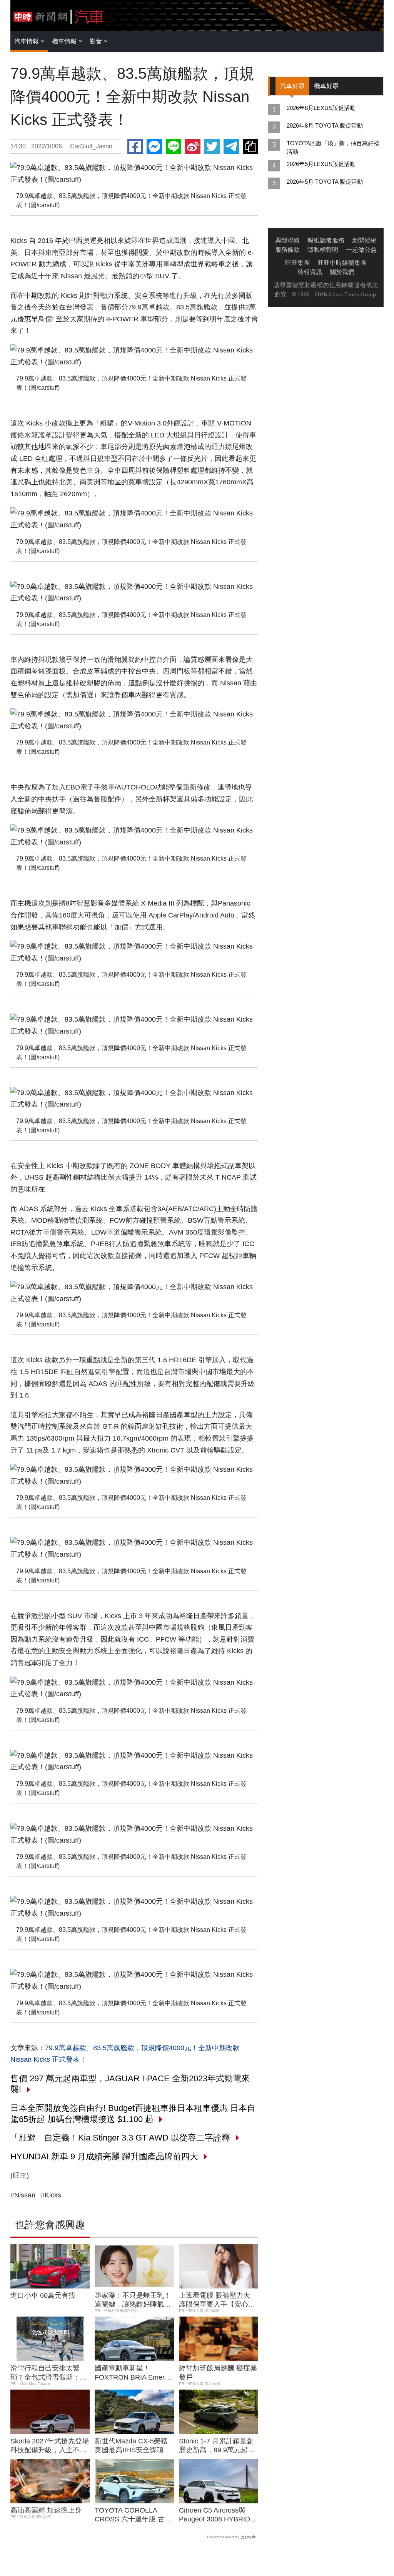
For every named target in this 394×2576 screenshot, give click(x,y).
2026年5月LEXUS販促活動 (321, 164)
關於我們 (342, 272)
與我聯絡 (287, 240)
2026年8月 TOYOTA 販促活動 (325, 125)
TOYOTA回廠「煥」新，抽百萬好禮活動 (333, 147)
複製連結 (250, 146)
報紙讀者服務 (326, 240)
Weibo (193, 146)
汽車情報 (27, 41)
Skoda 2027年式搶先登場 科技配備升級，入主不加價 (50, 2446)
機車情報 (64, 41)
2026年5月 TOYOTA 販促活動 (325, 182)
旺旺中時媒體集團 (342, 263)
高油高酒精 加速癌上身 (46, 2510)
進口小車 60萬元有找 (43, 2295)
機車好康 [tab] (326, 86)
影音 (96, 41)
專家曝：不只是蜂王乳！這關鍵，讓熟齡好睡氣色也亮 (133, 2300)
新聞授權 (364, 240)
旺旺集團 (297, 263)
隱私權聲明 (323, 250)
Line (174, 146)
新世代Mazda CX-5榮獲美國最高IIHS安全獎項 (131, 2446)
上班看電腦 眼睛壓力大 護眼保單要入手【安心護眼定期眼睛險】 (217, 2300)
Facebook (135, 146)
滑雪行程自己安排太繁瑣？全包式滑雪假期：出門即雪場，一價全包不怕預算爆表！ (48, 2373)
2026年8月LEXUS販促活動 (321, 108)
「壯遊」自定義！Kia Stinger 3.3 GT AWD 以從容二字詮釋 (120, 2138)
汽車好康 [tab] (292, 86)
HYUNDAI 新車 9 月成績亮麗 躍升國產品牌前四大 (104, 2156)
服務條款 (287, 250)
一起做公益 (361, 250)
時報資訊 (310, 272)
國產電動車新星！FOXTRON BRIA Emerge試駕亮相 (134, 2373)
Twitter (212, 146)
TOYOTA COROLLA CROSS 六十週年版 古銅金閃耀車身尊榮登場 (133, 2515)
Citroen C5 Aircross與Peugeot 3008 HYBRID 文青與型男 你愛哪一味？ (218, 2515)
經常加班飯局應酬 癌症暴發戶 (218, 2372)
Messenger (154, 146)
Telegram (231, 146)
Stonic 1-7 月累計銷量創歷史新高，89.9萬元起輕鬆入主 (217, 2446)
